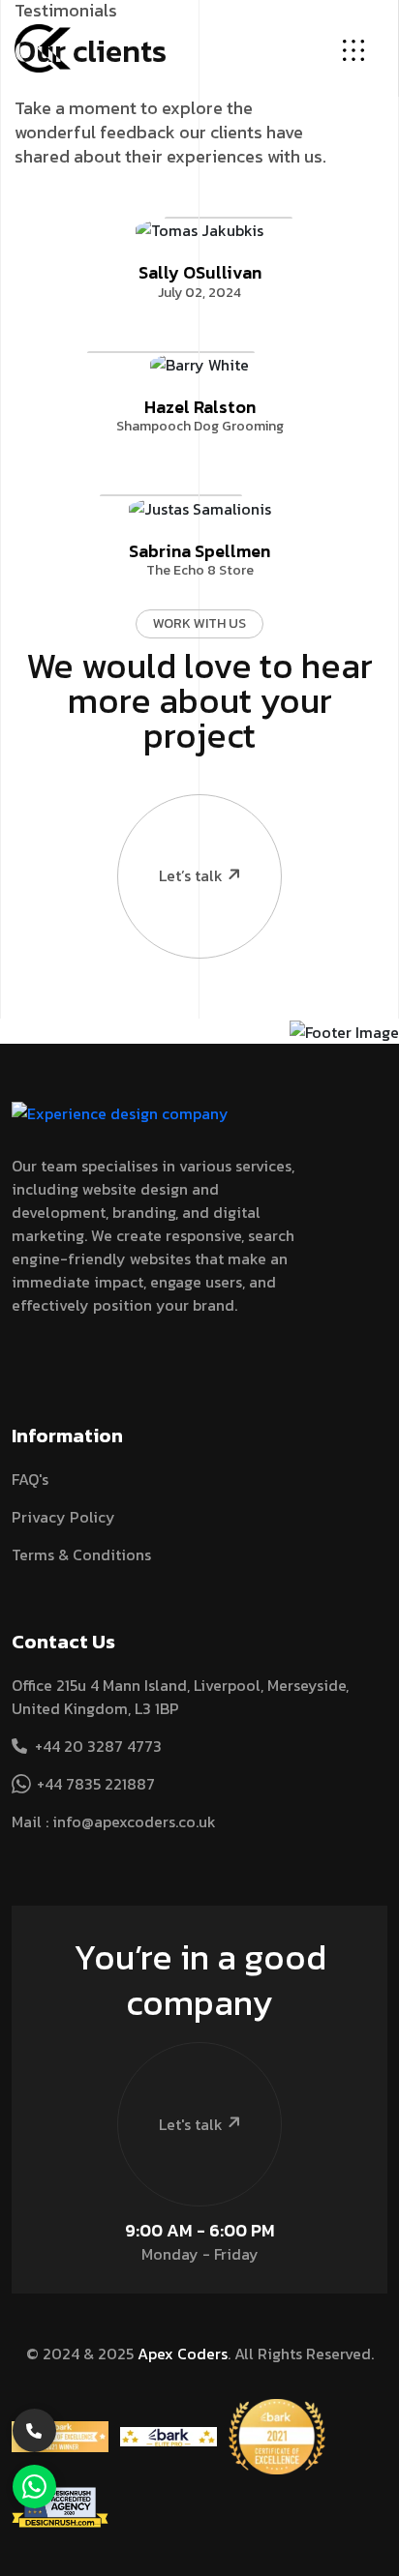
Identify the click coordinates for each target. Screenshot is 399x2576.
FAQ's (30, 1479)
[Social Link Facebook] (19, 1360)
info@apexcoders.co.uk (134, 1821)
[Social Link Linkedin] (87, 1360)
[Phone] (34, 2430)
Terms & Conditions (81, 1554)
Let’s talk (191, 875)
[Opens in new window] (60, 2435)
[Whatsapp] (34, 2487)
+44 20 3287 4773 (98, 1746)
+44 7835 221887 (96, 1784)
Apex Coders (183, 2354)
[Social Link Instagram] (53, 1360)
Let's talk (191, 2124)
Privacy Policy (63, 1517)
